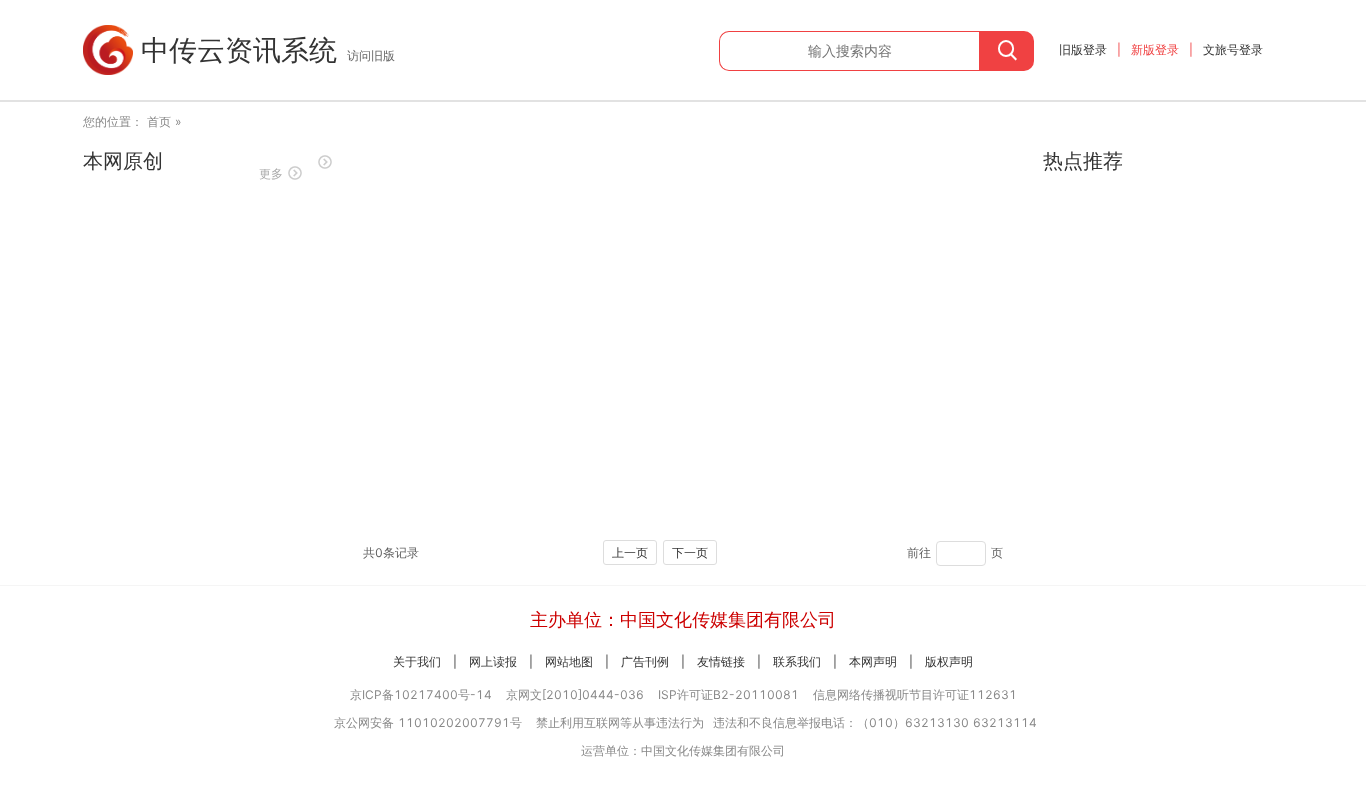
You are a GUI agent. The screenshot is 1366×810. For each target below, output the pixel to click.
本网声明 (873, 661)
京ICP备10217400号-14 (421, 694)
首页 (159, 121)
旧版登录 (1083, 49)
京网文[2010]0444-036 (575, 694)
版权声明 (949, 661)
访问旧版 (371, 55)
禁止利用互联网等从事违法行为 (620, 722)
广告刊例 (645, 661)
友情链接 (721, 661)
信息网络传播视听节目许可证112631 (915, 694)
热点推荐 (1083, 161)
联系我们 (797, 661)
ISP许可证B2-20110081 (728, 694)
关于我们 (417, 661)
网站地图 (569, 661)
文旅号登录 (1233, 49)
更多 (271, 173)
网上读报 (493, 661)
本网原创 (123, 161)
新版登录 (1155, 49)
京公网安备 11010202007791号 (428, 722)
